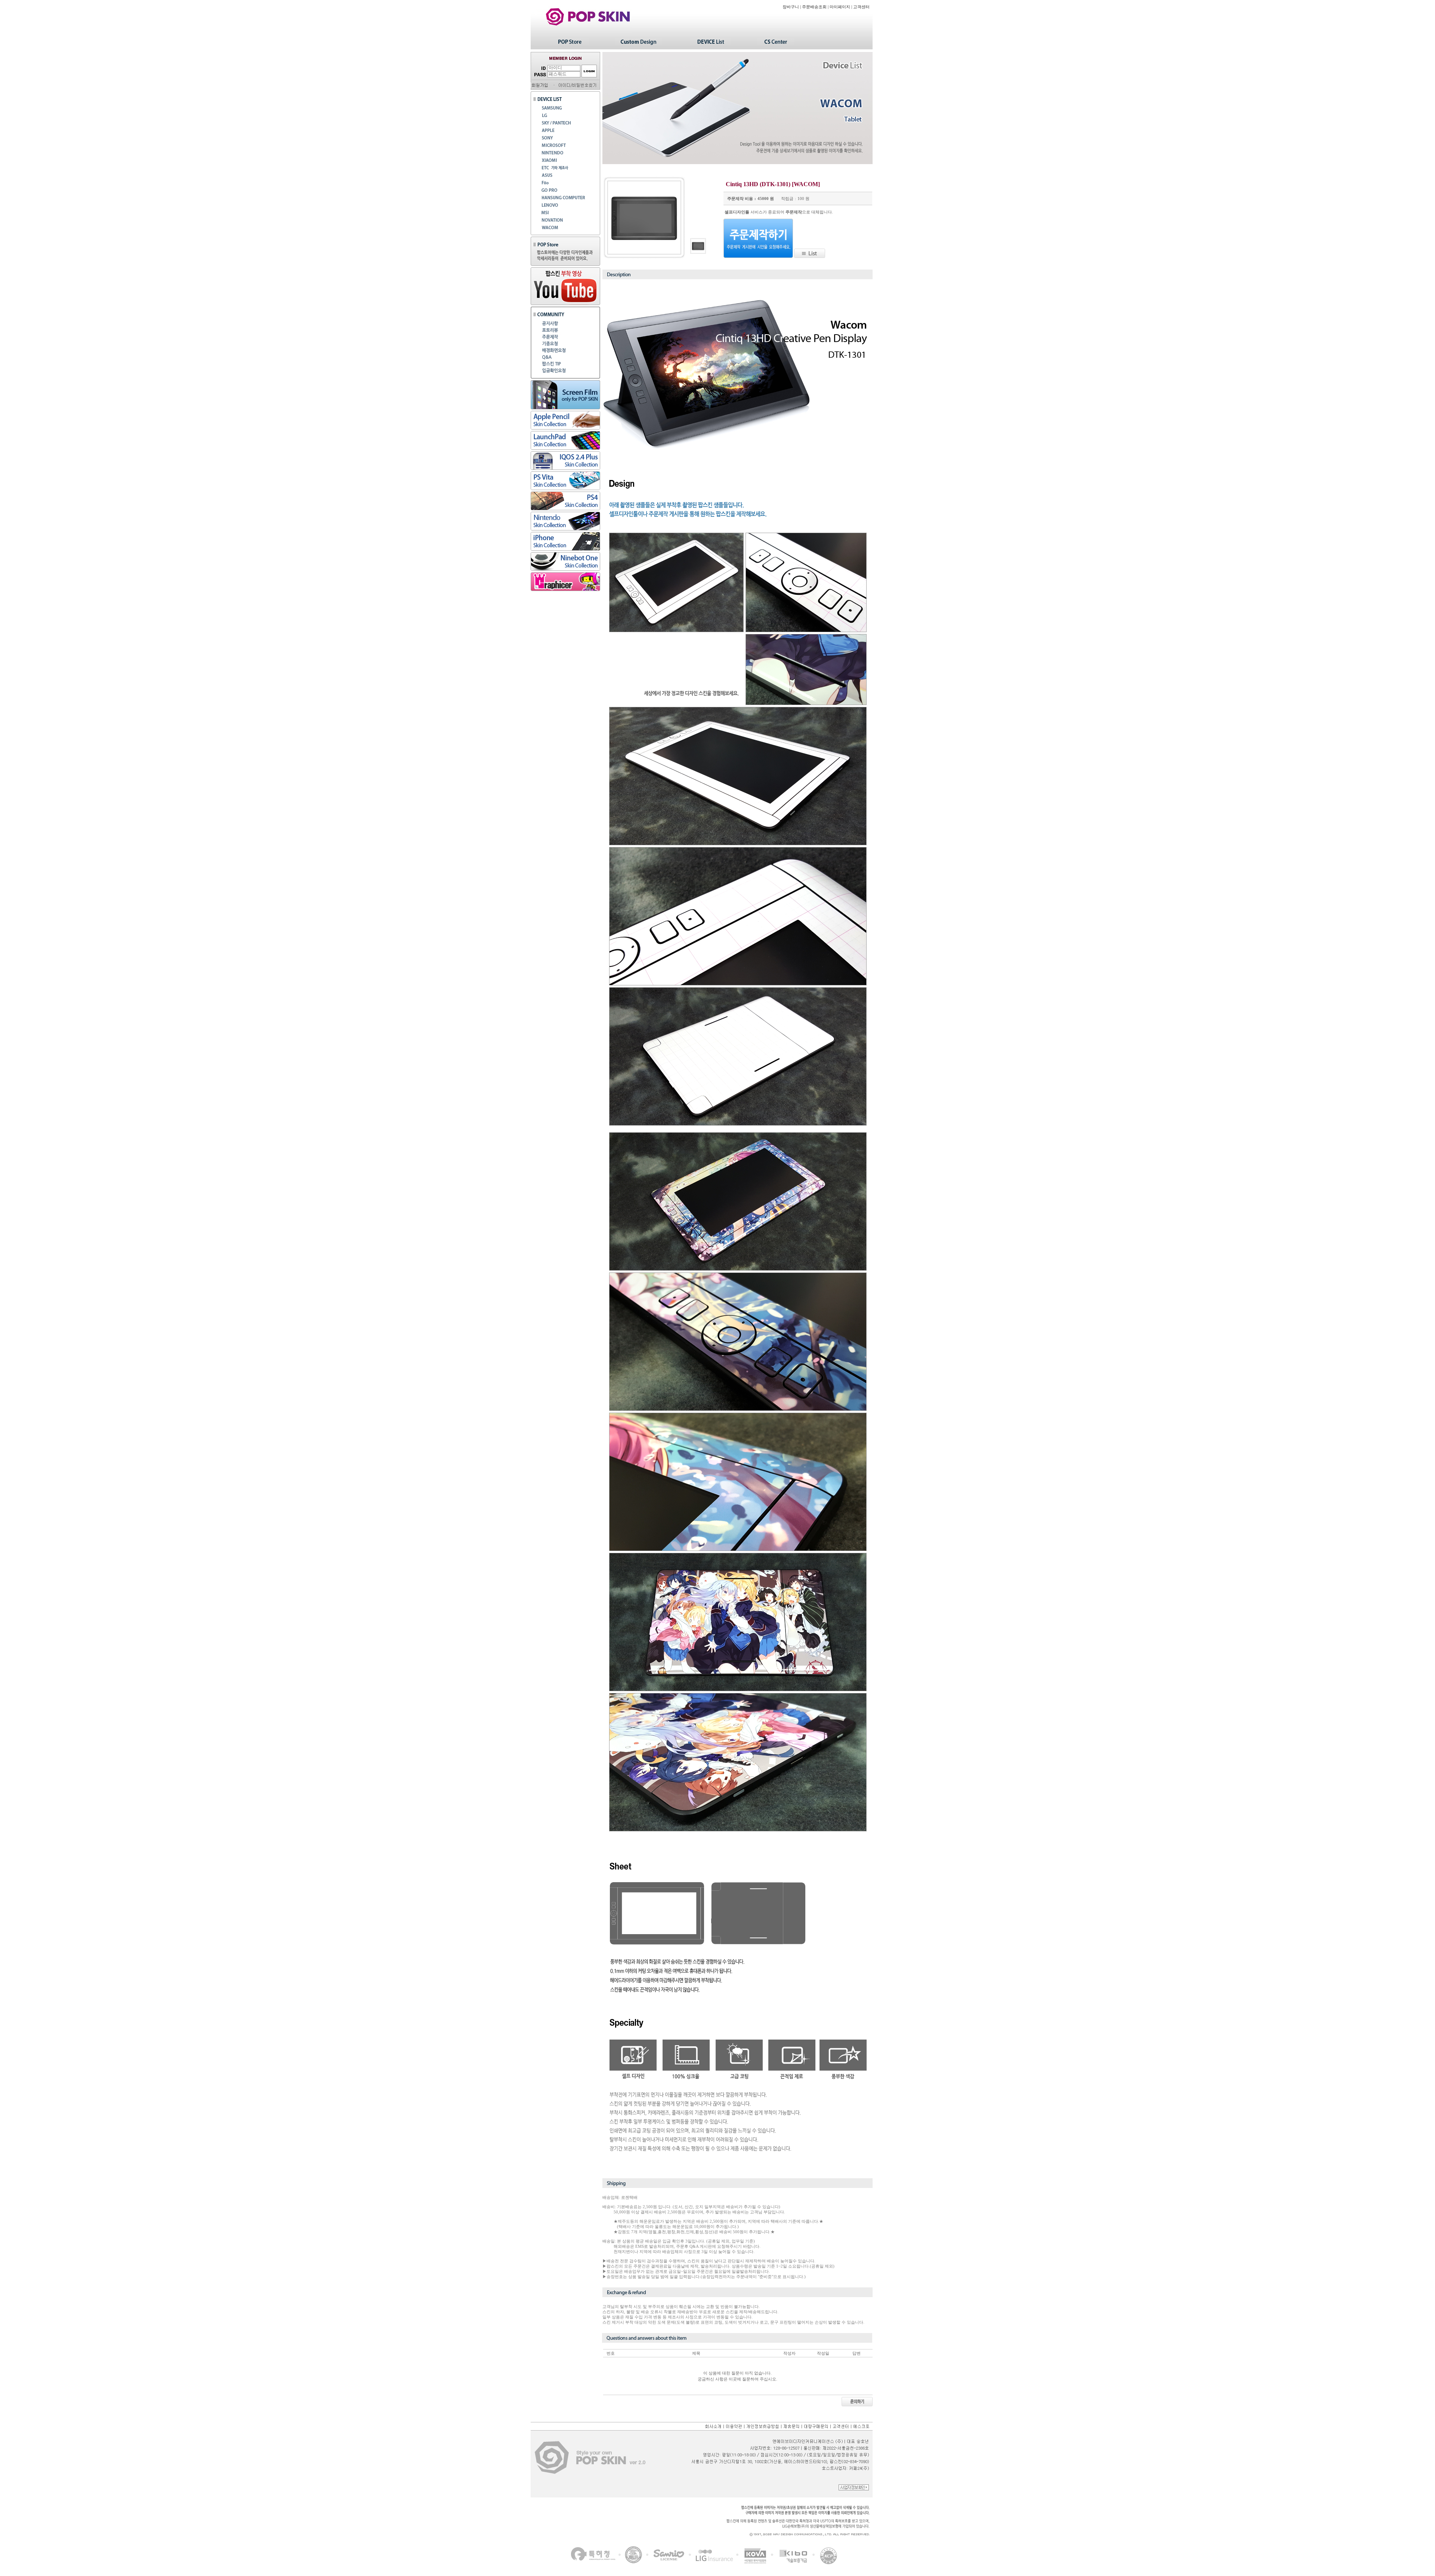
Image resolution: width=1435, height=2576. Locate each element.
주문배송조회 (814, 7)
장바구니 (791, 7)
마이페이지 (840, 7)
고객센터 (861, 7)
